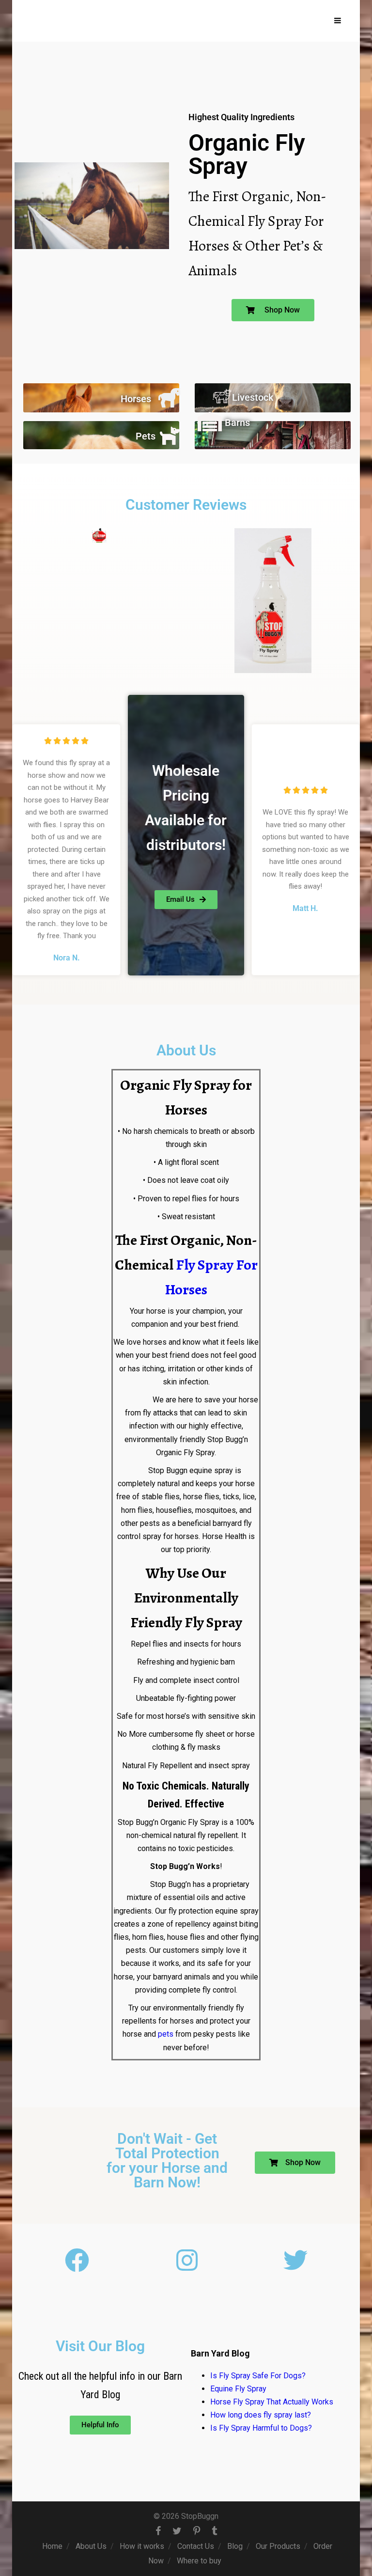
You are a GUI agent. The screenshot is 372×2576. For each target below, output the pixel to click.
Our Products (278, 2546)
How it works (142, 2546)
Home (52, 2546)
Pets (146, 436)
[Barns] (210, 422)
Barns (237, 423)
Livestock (253, 397)
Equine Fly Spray (238, 2389)
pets (166, 2034)
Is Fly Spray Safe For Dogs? (258, 2376)
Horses (136, 399)
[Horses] (170, 398)
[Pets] (170, 435)
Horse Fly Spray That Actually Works (272, 2402)
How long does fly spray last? (261, 2415)
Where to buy (199, 2561)
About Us (91, 2546)
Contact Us (196, 2546)
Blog (235, 2546)
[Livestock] (222, 396)
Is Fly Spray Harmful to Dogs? (261, 2428)
